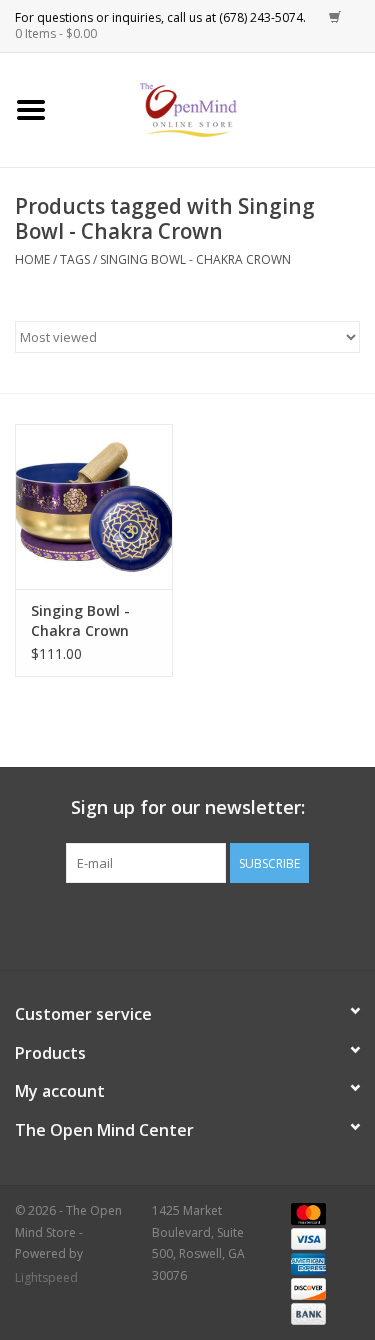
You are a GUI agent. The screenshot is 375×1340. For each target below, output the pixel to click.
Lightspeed (46, 1277)
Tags (75, 259)
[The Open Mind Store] (218, 108)
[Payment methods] (305, 1212)
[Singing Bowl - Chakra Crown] (94, 506)
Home (32, 259)
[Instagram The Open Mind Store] (296, 924)
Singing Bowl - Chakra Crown (195, 259)
